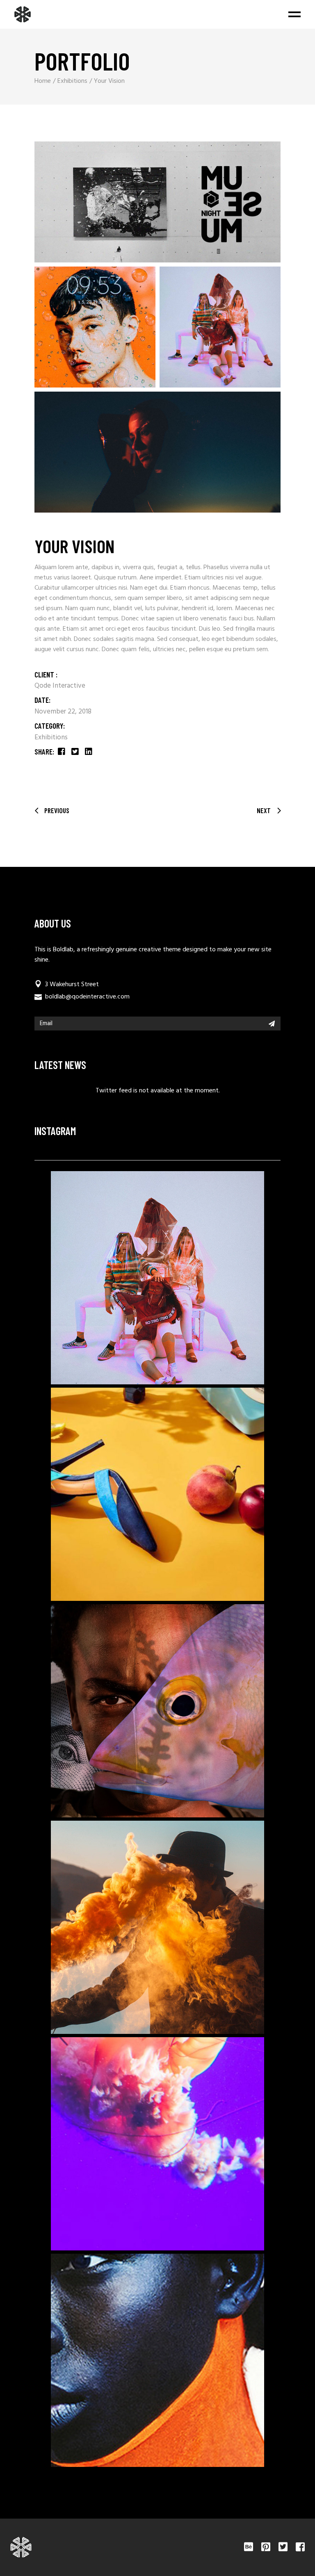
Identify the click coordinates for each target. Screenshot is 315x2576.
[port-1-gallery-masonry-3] (220, 327)
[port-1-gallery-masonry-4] (157, 452)
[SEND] (272, 1024)
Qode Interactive (60, 686)
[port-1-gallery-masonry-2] (95, 327)
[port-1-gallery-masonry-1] (157, 202)
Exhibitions (51, 737)
